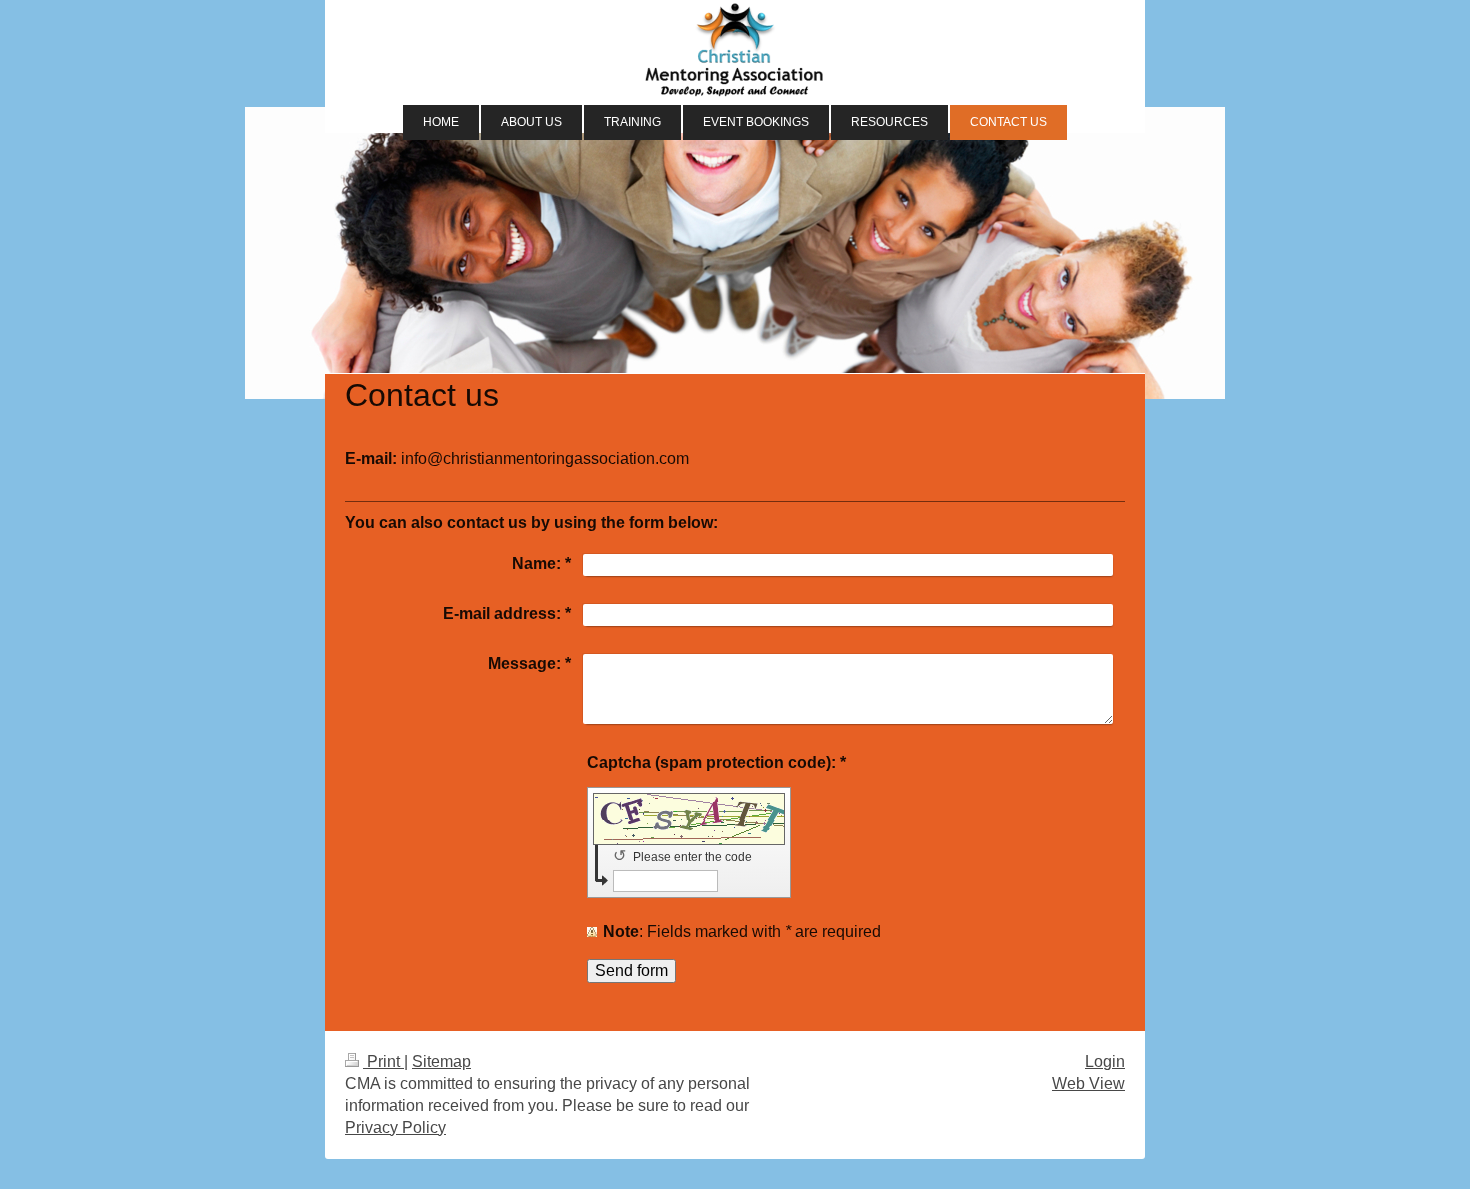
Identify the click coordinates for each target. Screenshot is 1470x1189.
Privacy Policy (395, 1127)
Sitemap (441, 1061)
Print (383, 1061)
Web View (1088, 1083)
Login (1105, 1061)
